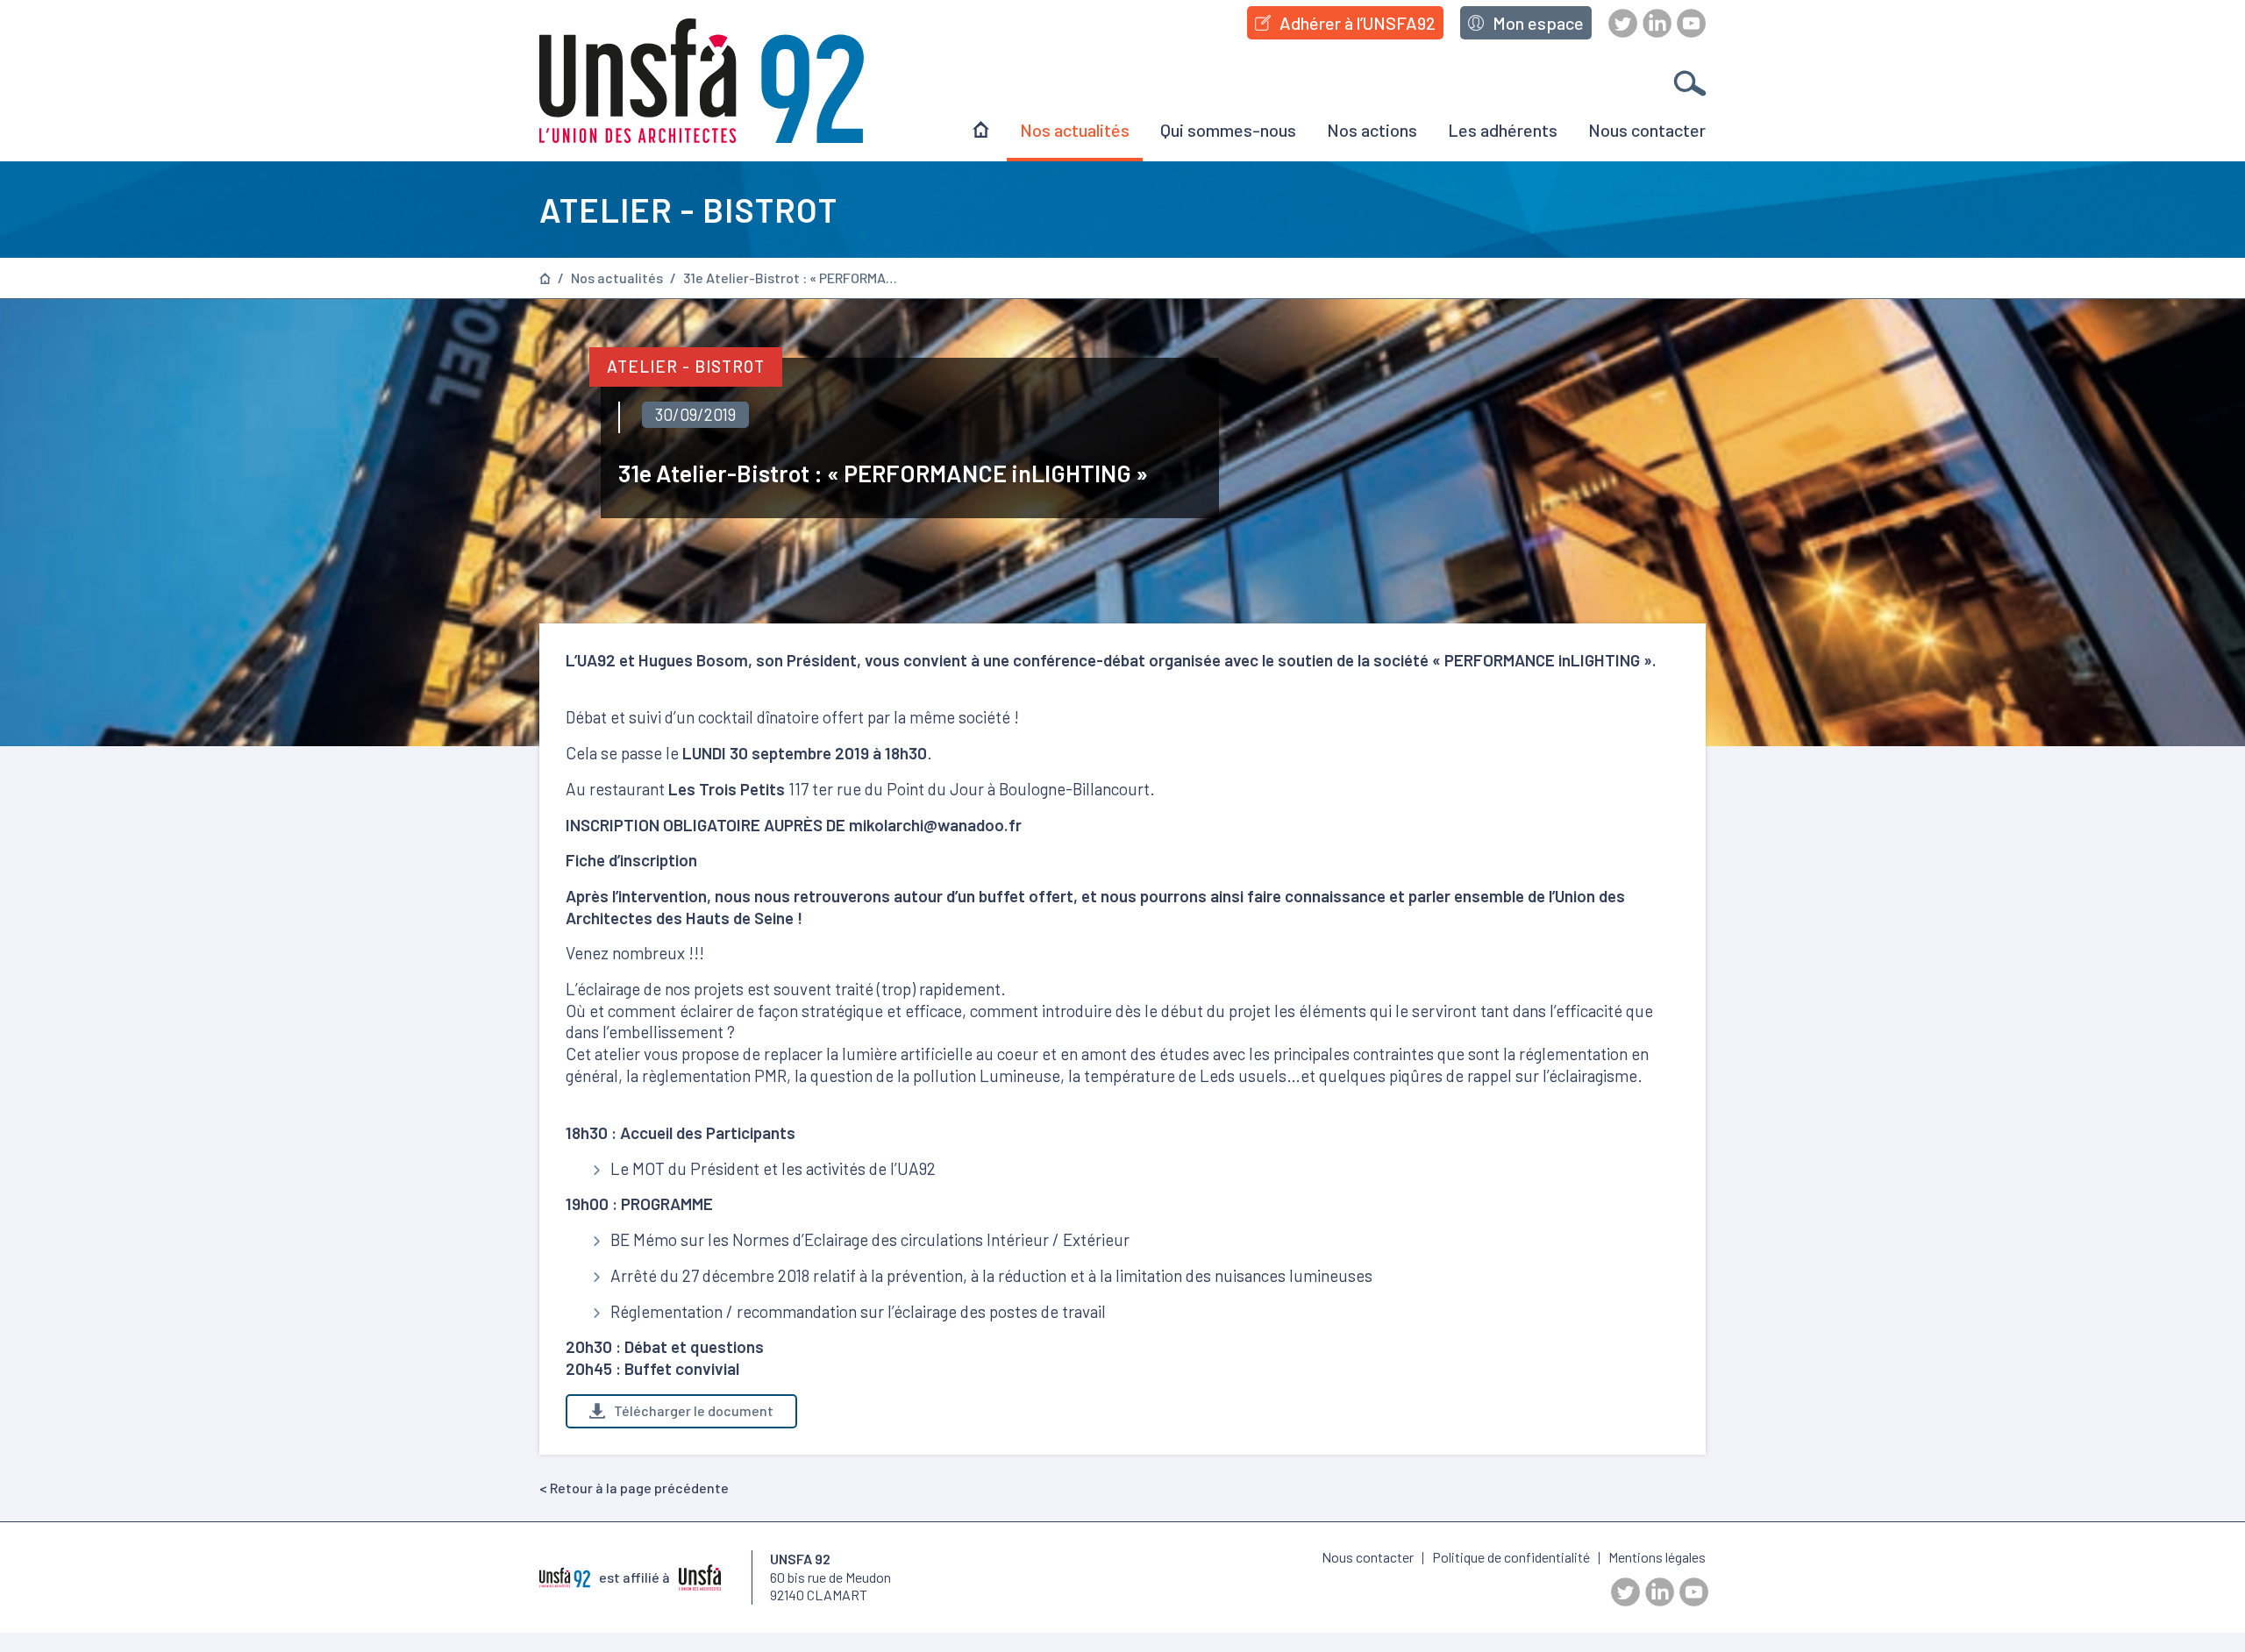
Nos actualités (1075, 130)
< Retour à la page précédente (634, 1488)
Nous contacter (1647, 130)
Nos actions (1372, 130)
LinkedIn (1657, 23)
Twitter (1623, 23)
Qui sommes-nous (1228, 130)
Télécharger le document (694, 1410)
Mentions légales (1657, 1557)
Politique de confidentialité (1511, 1557)
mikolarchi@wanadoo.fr (935, 825)
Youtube (1691, 23)
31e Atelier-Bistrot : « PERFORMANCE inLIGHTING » (793, 278)
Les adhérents (1503, 130)
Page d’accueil (545, 278)
